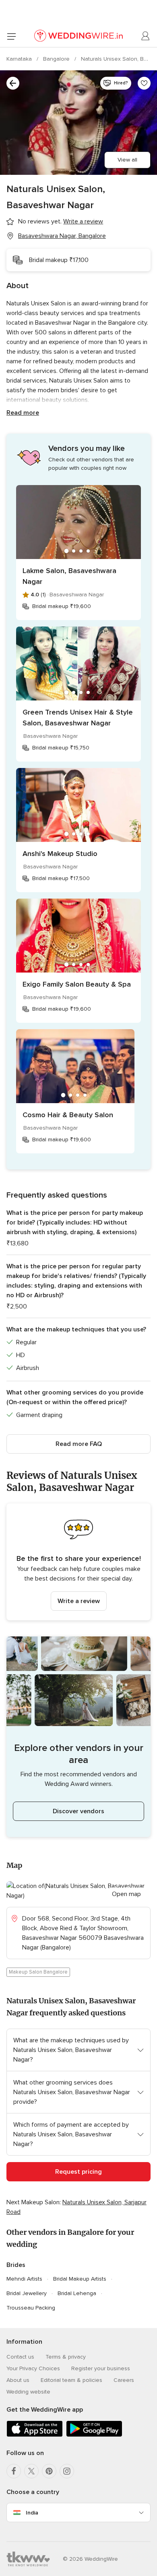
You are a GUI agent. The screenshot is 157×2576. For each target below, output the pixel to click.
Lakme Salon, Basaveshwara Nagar (69, 576)
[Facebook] (14, 2471)
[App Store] (35, 2435)
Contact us (20, 2357)
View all (127, 160)
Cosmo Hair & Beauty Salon (68, 1115)
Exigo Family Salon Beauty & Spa (77, 984)
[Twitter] (31, 2471)
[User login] (146, 36)
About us (18, 2380)
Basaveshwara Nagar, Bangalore (62, 236)
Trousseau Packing (31, 2308)
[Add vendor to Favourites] (144, 83)
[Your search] (13, 83)
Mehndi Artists (24, 2279)
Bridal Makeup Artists (80, 2279)
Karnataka (20, 59)
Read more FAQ (79, 1444)
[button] (78, 1562)
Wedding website (28, 2392)
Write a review (79, 1601)
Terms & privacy (66, 2357)
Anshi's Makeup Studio (60, 854)
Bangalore (57, 59)
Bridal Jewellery (27, 2293)
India (32, 2513)
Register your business (101, 2368)
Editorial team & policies (71, 2380)
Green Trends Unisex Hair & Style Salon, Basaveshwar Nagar (78, 718)
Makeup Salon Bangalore (38, 1972)
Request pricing (78, 2172)
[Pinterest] (49, 2471)
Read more (23, 413)
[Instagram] (67, 2471)
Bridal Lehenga (77, 2293)
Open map (126, 1894)
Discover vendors (78, 1811)
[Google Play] (94, 2435)
